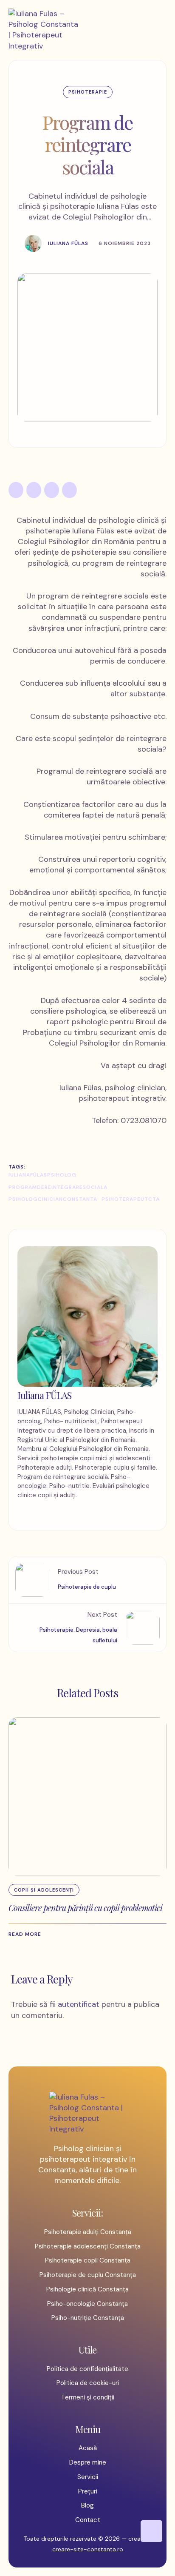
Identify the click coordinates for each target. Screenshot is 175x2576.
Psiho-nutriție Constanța (88, 2318)
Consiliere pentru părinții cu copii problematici (85, 1908)
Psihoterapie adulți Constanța (88, 2232)
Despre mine (88, 2462)
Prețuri (88, 2491)
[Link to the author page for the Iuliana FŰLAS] (33, 243)
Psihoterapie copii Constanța (88, 2260)
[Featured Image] (87, 1796)
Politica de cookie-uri (88, 2383)
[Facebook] (16, 490)
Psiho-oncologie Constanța (87, 2304)
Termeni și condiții (88, 2397)
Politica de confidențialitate (87, 2369)
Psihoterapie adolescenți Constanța (88, 2246)
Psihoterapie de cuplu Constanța (88, 2275)
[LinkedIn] (52, 490)
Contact (88, 2520)
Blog (87, 2505)
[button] (29, 1934)
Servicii (88, 2477)
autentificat (79, 2004)
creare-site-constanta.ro (88, 2549)
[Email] (69, 490)
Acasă (88, 2448)
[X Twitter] (34, 490)
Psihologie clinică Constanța (87, 2289)
